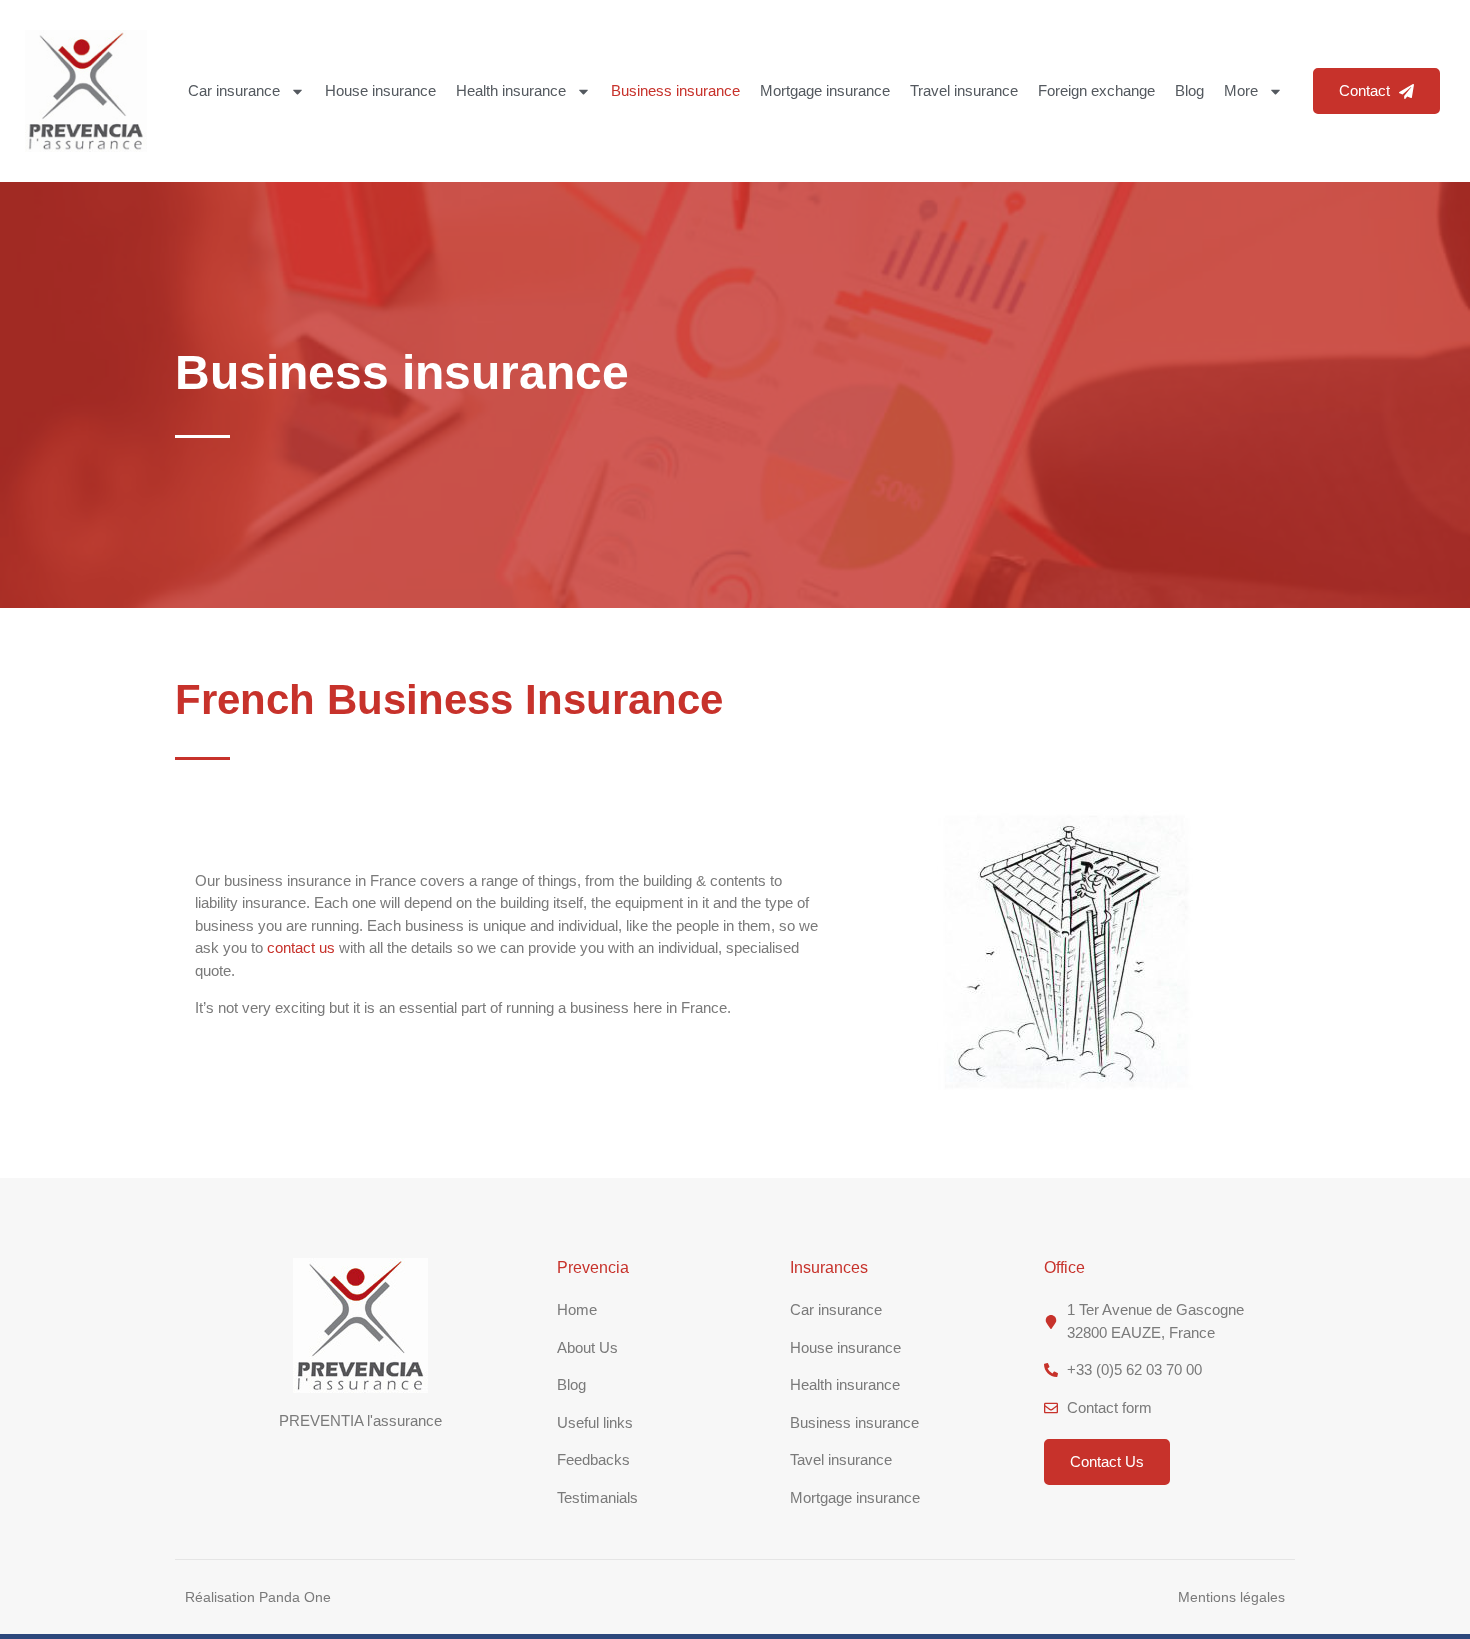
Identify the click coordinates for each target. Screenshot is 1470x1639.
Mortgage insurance (825, 90)
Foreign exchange (1096, 90)
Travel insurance (964, 90)
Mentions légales (1231, 1597)
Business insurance (675, 90)
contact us (301, 947)
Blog (1189, 90)
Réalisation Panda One (258, 1597)
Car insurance (234, 90)
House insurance (380, 90)
